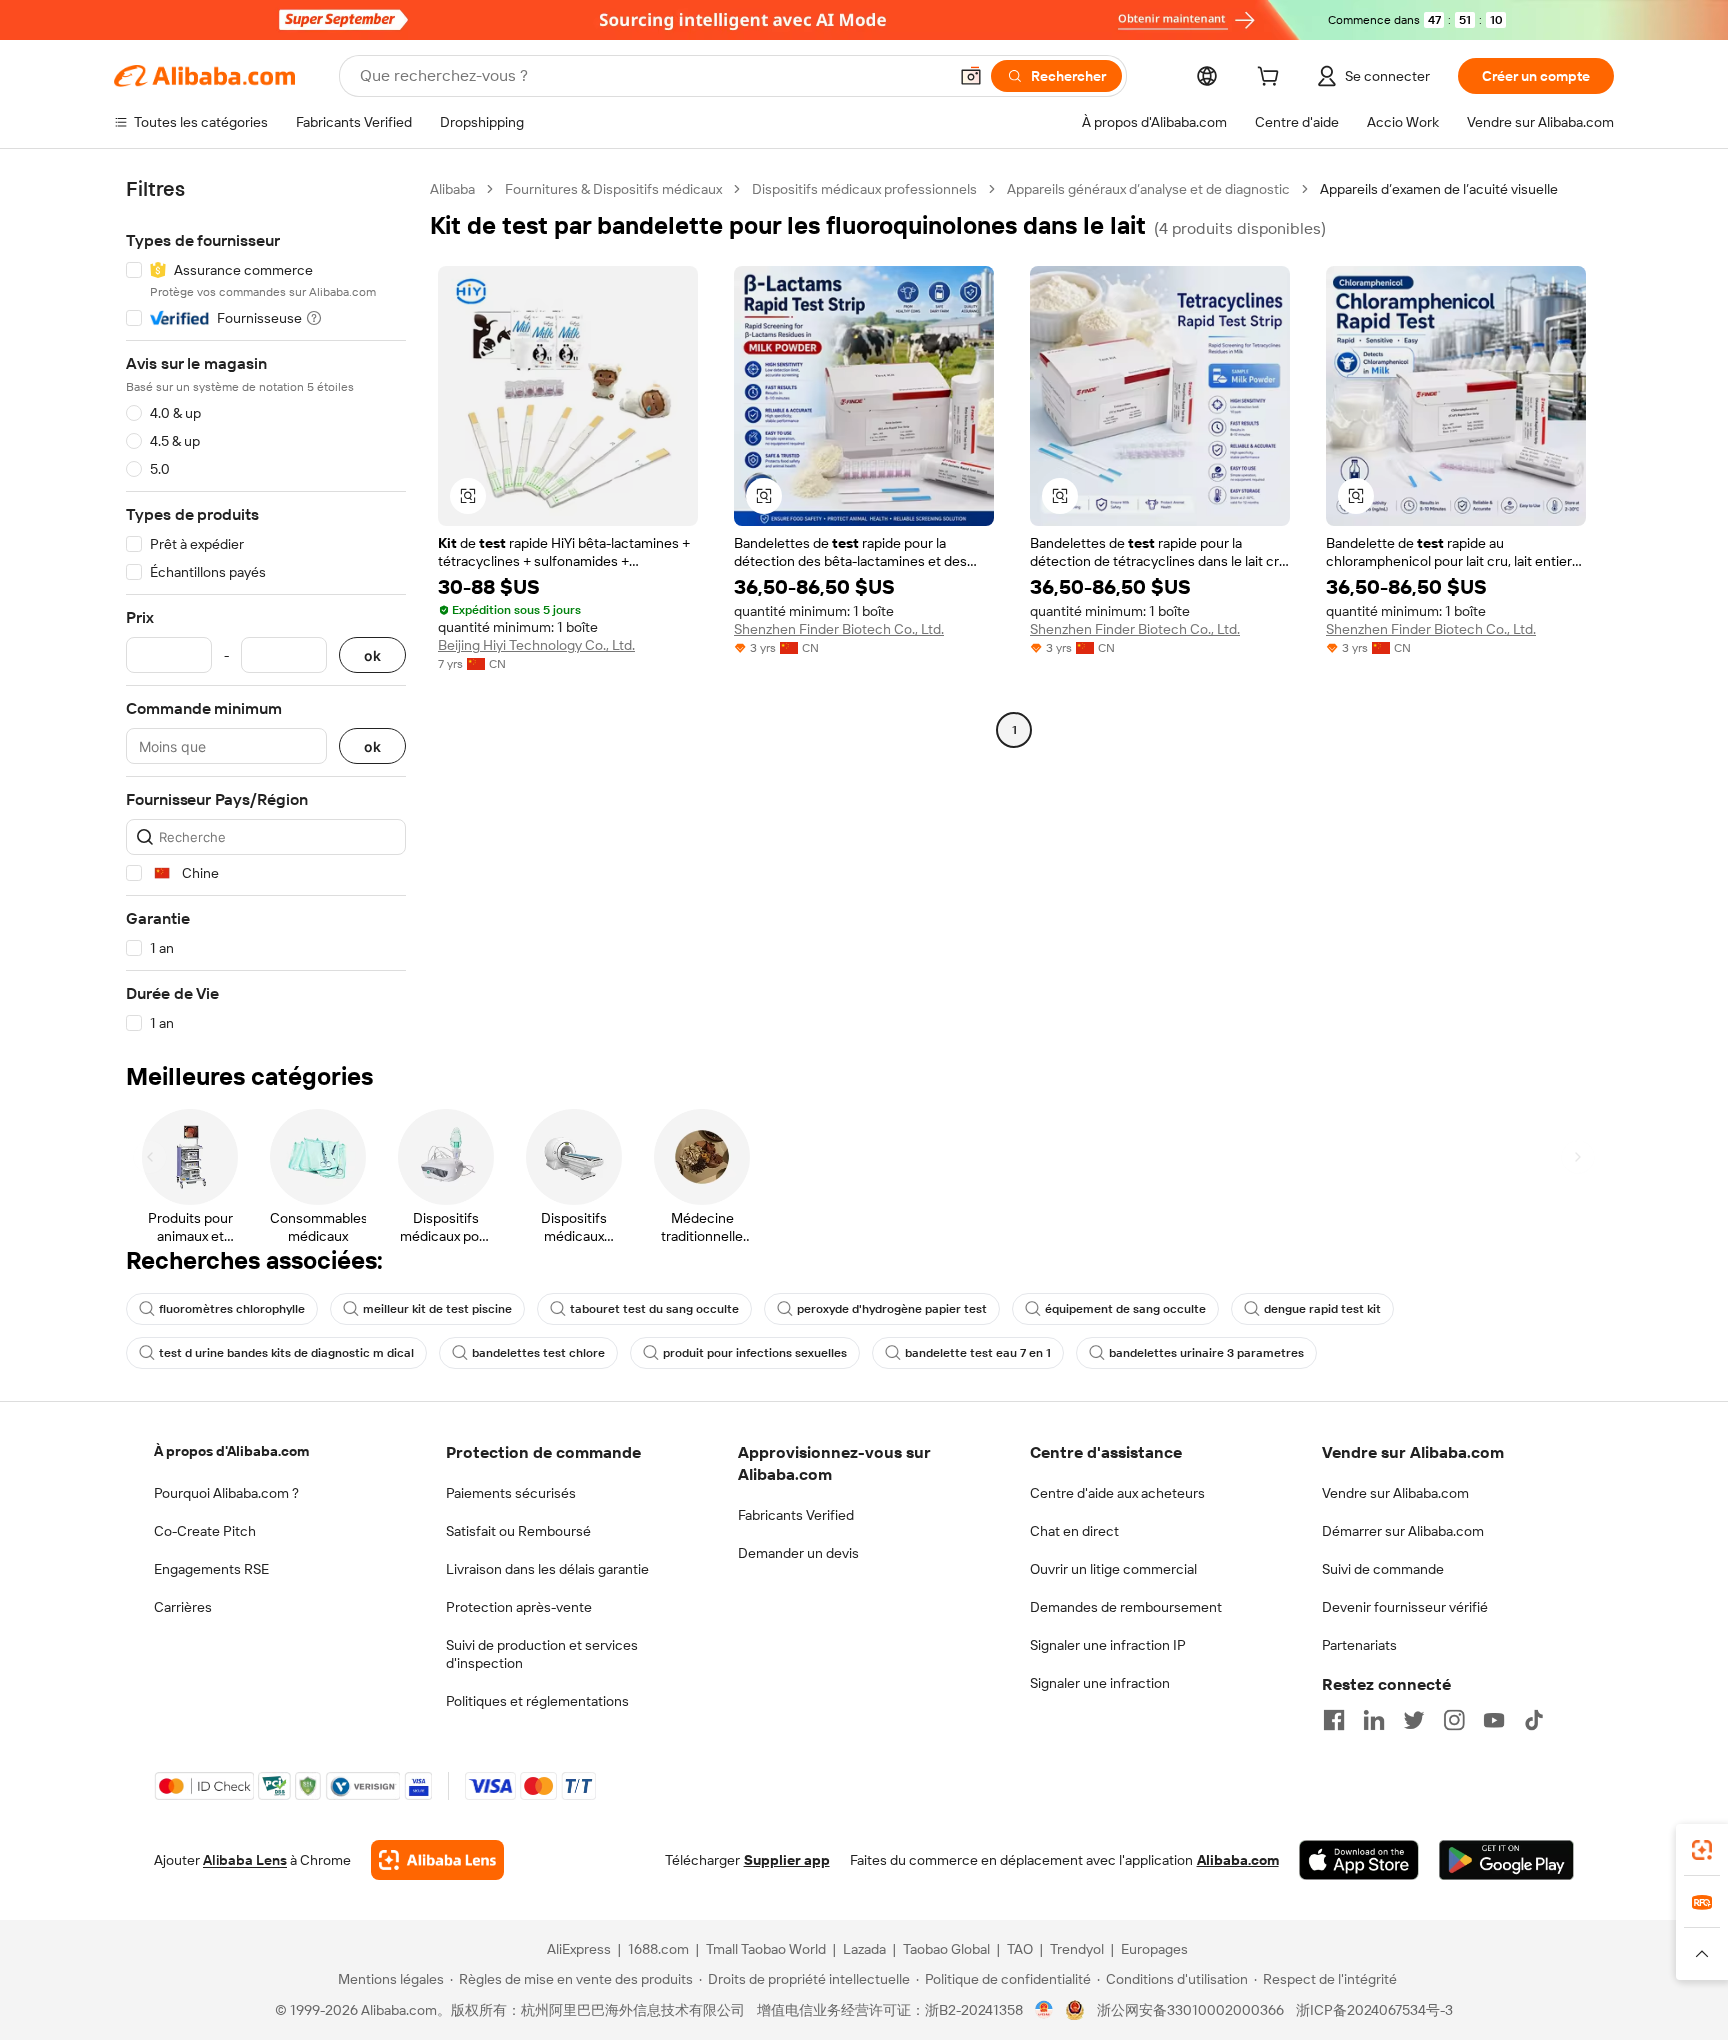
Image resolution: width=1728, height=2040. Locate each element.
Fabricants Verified (796, 1515)
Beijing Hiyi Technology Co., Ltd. (536, 645)
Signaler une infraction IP (1108, 1645)
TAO (1020, 1949)
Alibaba (452, 189)
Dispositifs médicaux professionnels (864, 189)
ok (372, 655)
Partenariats (1359, 1645)
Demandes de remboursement (1126, 1607)
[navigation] (266, 606)
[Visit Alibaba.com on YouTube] (1494, 1720)
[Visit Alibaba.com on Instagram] (1454, 1720)
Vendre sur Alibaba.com (1395, 1493)
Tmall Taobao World (766, 1949)
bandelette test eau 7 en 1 (978, 1353)
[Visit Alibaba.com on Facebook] (1334, 1720)
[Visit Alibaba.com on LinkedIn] (1374, 1720)
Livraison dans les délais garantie (547, 1569)
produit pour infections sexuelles (755, 1353)
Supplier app (787, 1860)
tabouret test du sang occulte (654, 1309)
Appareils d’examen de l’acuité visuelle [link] (1439, 189)
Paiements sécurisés (511, 1493)
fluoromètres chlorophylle (232, 1309)
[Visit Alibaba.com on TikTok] (1534, 1720)
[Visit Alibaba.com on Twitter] (1414, 1720)
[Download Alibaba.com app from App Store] (1359, 1860)
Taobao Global (946, 1949)
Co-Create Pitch (205, 1531)
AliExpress (579, 1949)
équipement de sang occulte (1125, 1309)
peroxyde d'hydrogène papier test (892, 1309)
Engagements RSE (211, 1569)
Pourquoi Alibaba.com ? (226, 1493)
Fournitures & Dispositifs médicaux (613, 189)
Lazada (864, 1949)
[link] (1702, 1850)
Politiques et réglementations (537, 1701)
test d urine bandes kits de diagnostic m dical (286, 1353)
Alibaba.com (1238, 1860)
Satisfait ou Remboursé (518, 1531)
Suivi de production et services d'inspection (542, 1654)
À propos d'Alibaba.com (231, 1451)
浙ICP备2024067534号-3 (1374, 2010)
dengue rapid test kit (1322, 1309)
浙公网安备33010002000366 (1190, 2010)
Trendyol (1077, 1949)
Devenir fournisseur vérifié (1405, 1607)
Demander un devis (798, 1553)
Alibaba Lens (245, 1860)
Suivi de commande (1383, 1569)
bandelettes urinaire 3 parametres (1206, 1353)
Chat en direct (1074, 1531)
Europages (1154, 1949)
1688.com (658, 1949)
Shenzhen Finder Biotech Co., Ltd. (839, 629)
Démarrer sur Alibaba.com (1403, 1531)
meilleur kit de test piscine (437, 1309)
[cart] (1272, 79)
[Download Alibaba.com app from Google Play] (1506, 1860)
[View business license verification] (1044, 2010)
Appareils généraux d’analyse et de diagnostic (1148, 189)
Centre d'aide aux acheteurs (1117, 1493)
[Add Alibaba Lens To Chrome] (437, 1860)
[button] (971, 76)
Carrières (183, 1607)
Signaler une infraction (1100, 1683)
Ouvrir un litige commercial (1113, 1569)
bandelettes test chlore (538, 1353)
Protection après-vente (519, 1607)
